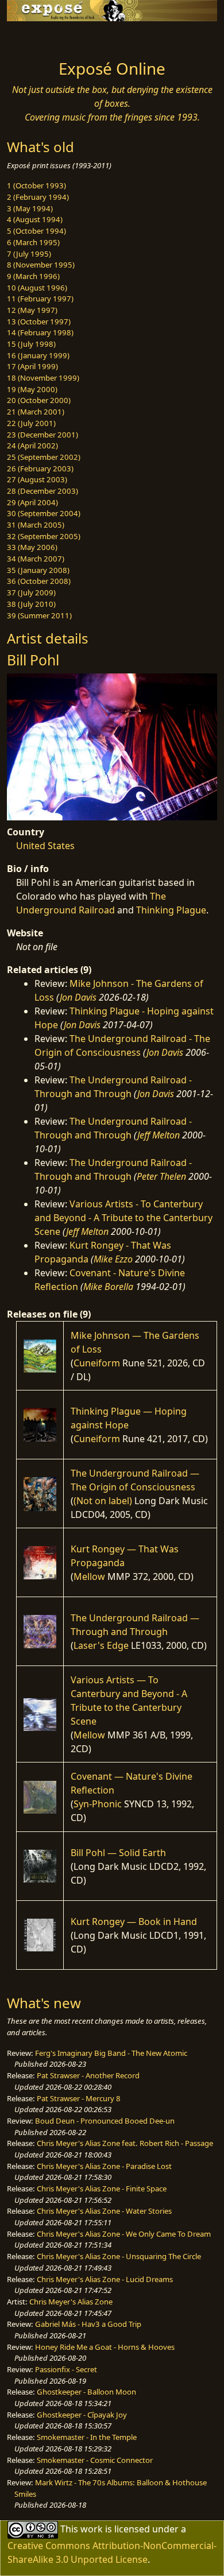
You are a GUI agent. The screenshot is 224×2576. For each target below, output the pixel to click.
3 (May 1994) (30, 208)
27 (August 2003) (37, 479)
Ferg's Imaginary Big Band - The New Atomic (111, 2053)
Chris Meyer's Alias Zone (71, 2302)
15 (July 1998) (31, 344)
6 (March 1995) (33, 242)
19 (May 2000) (32, 389)
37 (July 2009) (31, 592)
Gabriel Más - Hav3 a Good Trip (88, 2324)
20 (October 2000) (39, 400)
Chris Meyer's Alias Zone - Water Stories (104, 2211)
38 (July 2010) (31, 604)
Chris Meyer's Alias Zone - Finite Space (102, 2188)
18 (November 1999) (43, 378)
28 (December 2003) (43, 491)
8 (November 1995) (41, 265)
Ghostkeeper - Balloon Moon (86, 2392)
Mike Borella (108, 1287)
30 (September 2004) (44, 513)
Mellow (89, 1576)
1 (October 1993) (36, 185)
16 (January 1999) (38, 355)
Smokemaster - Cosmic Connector (95, 2460)
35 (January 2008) (38, 570)
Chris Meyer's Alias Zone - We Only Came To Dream (124, 2234)
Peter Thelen (161, 1176)
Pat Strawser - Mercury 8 (79, 2098)
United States (45, 846)
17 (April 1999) (32, 366)
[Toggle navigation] (37, 37)
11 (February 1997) (40, 299)
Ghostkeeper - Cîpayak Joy (82, 2415)
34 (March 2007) (36, 559)
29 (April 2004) (32, 502)
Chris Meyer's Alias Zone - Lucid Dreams (105, 2279)
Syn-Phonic (98, 1804)
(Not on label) (103, 1501)
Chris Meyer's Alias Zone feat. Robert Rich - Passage (125, 2143)
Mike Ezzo (113, 1259)
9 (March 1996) (33, 276)
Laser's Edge (101, 1645)
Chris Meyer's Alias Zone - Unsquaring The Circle (119, 2256)
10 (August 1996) (37, 288)
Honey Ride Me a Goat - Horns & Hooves (105, 2347)
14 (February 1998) (40, 332)
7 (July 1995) (29, 254)
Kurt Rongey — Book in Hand (134, 1922)
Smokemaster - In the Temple (87, 2437)
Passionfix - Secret (66, 2369)
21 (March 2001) (36, 412)
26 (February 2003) (40, 468)
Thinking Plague (171, 910)
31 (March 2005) (36, 525)
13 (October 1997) (39, 321)
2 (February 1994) (38, 197)
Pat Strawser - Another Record (88, 2075)
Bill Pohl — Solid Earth (118, 1853)
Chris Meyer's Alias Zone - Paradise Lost (104, 2166)
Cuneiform (97, 1363)
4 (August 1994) (35, 219)
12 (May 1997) (32, 310)
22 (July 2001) (31, 423)
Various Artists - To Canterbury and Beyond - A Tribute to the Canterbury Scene (123, 1218)
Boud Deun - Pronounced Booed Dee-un (105, 2121)
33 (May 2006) (32, 547)
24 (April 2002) (32, 446)
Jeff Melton (159, 1135)
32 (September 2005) (44, 536)
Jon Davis (78, 997)
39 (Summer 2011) (39, 615)
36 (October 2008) (39, 581)
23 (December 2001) (43, 435)
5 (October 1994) (36, 231)
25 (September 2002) (44, 457)
